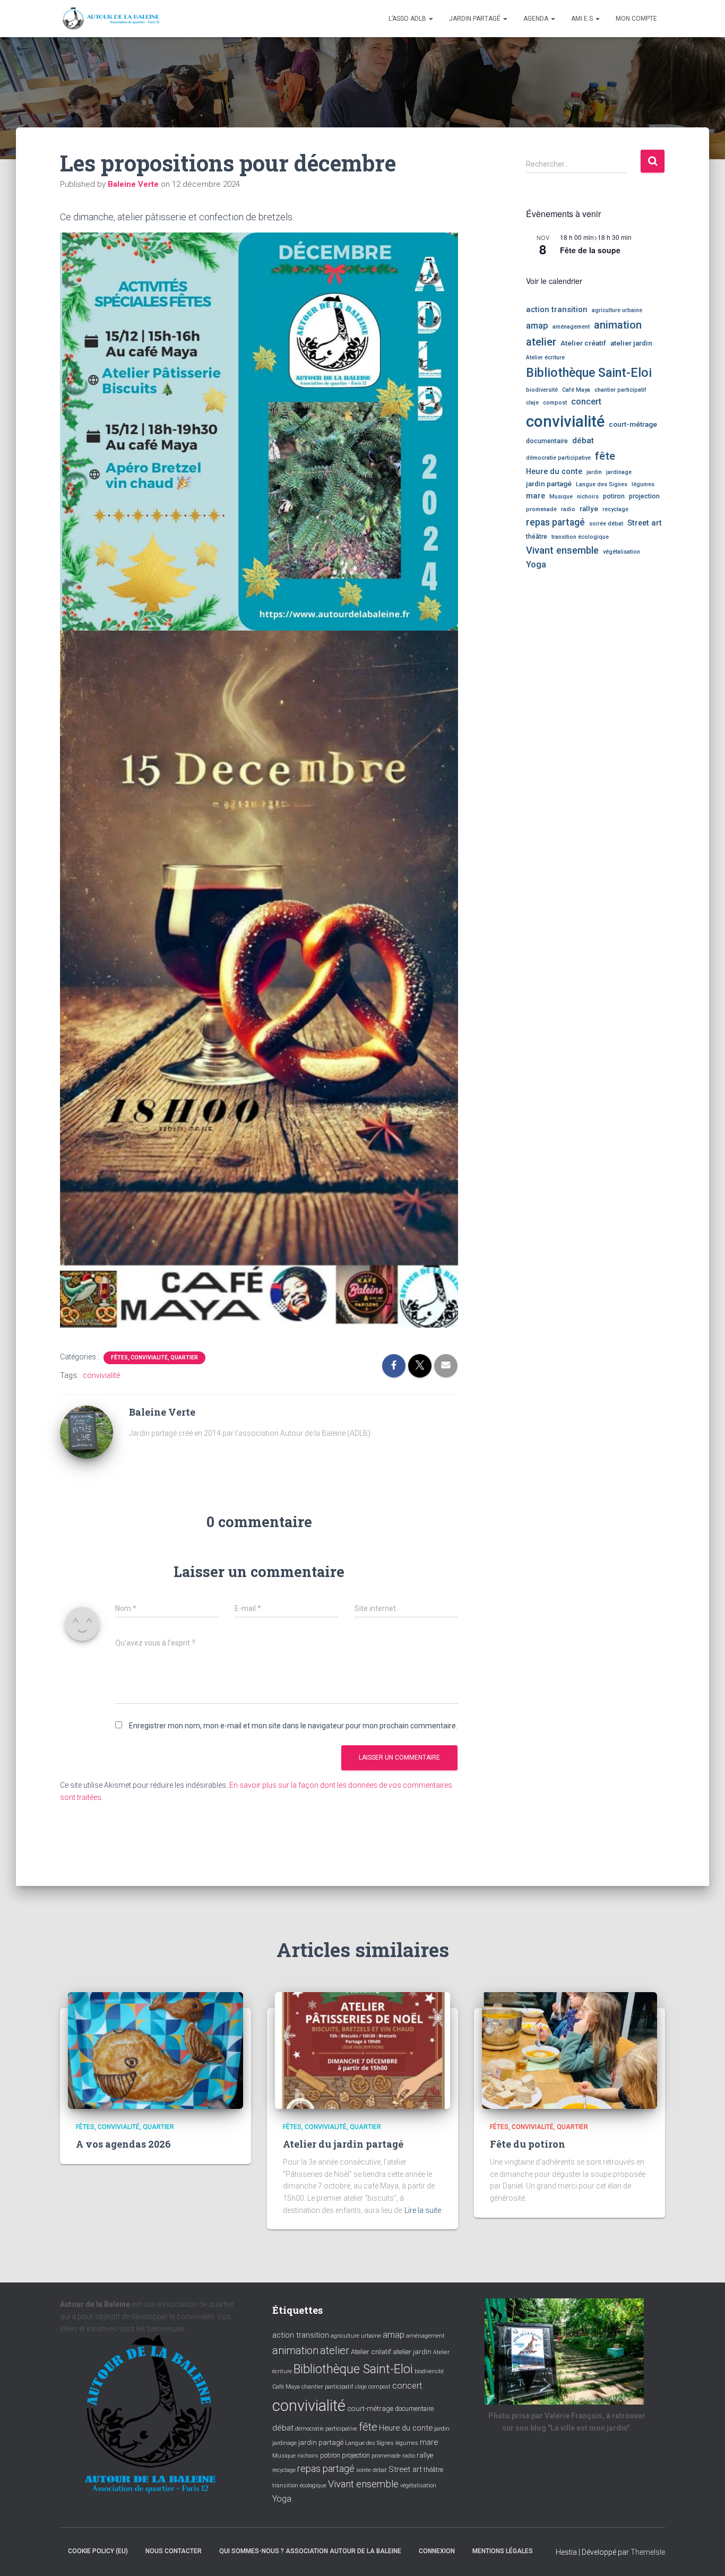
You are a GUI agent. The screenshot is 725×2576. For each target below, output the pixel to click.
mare (536, 496)
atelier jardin (631, 343)
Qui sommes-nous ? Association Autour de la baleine (310, 2551)
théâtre (537, 537)
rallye (589, 509)
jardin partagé (549, 484)
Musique (561, 497)
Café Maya (576, 390)
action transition (557, 309)
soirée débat (606, 524)
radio (568, 509)
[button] (430, 19)
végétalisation (622, 552)
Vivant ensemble (562, 550)
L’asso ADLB (408, 19)
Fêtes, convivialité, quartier (154, 1358)
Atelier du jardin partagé (343, 2144)
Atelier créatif (583, 343)
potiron (614, 496)
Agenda (537, 19)
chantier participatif (620, 390)
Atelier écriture (545, 357)
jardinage (619, 472)
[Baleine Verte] (87, 1432)
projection (644, 496)
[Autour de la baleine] (111, 19)
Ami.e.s (583, 19)
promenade (541, 509)
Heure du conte (554, 471)
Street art (645, 523)
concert (586, 402)
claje (532, 403)
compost (555, 403)
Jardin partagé (476, 19)
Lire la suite (423, 2210)
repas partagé (555, 522)
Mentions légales (503, 2551)
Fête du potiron (528, 2144)
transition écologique (580, 537)
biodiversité (542, 390)
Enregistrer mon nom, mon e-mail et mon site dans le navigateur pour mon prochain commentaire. (293, 1726)
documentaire (547, 441)
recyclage (615, 509)
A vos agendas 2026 (123, 2144)
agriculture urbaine (617, 310)
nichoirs (588, 497)
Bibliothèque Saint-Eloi (589, 373)
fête (605, 456)
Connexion (437, 2551)
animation (618, 325)
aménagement (571, 327)
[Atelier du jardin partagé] (362, 2049)
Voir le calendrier (554, 281)
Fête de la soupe (590, 250)
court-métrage (633, 424)
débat (583, 441)
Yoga (536, 565)
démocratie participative (558, 458)
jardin (594, 472)
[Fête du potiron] (569, 2049)
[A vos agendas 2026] (156, 2049)
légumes (643, 484)
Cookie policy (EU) (98, 2551)
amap (537, 326)
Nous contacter (174, 2551)
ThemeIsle (648, 2552)
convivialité (101, 1375)
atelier (541, 342)
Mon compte (636, 19)
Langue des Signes (602, 484)
